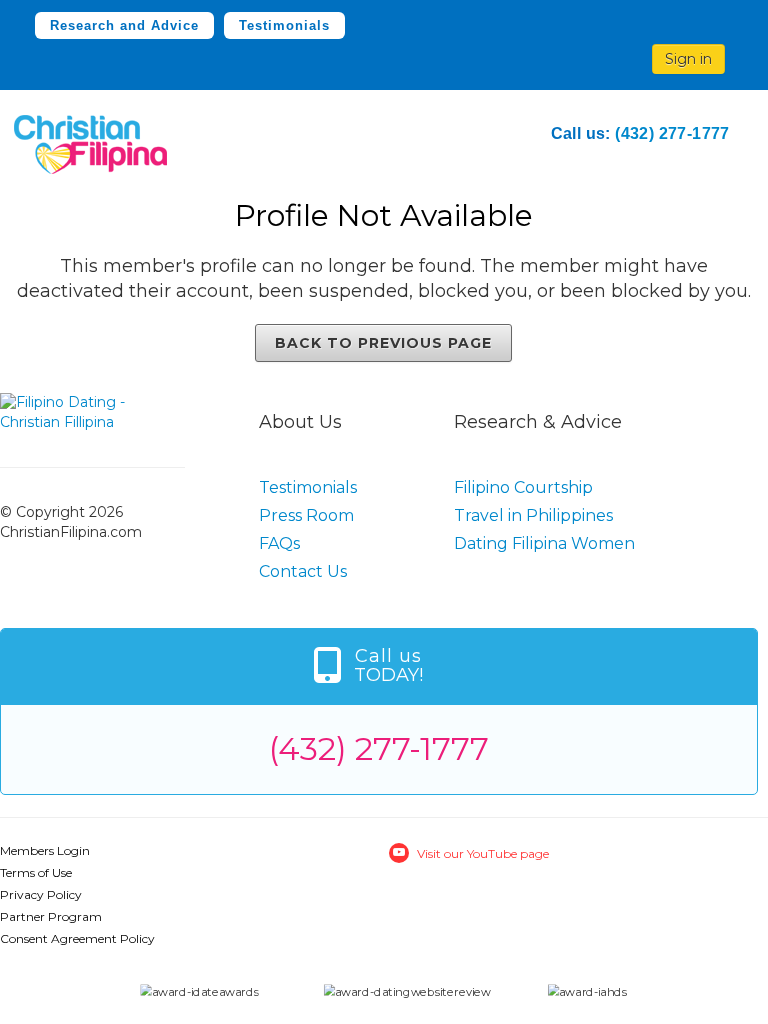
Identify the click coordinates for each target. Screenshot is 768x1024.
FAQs (279, 543)
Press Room (306, 515)
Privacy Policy (41, 894)
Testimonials (284, 25)
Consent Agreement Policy (77, 938)
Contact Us (303, 571)
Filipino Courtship (523, 487)
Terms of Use (36, 872)
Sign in (688, 59)
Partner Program (51, 916)
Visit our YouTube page (483, 853)
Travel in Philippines (533, 515)
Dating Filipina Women (544, 543)
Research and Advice (124, 25)
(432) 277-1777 (672, 133)
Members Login (45, 850)
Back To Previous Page (383, 343)
